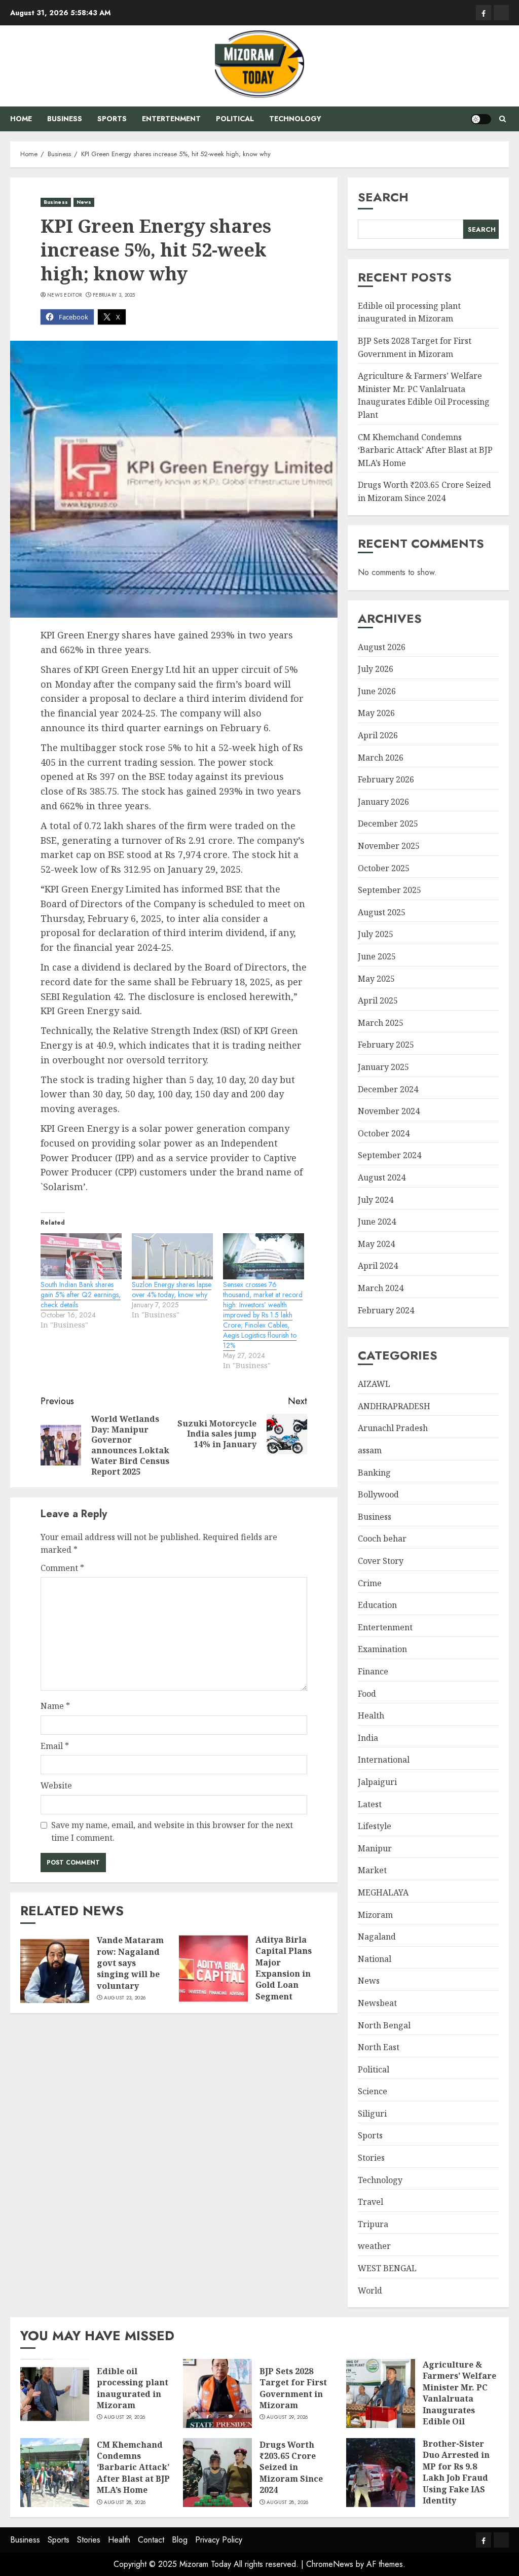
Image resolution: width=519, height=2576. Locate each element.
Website (56, 1785)
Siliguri (372, 2114)
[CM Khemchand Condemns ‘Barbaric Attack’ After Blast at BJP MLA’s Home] (55, 2473)
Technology (295, 119)
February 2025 (386, 1045)
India (368, 1738)
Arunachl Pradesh (393, 1428)
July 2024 (376, 1200)
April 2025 (378, 1000)
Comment (62, 1568)
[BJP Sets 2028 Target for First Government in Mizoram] (217, 2393)
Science (373, 2091)
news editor (64, 295)
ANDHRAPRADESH (394, 1406)
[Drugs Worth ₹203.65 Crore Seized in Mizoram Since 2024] (217, 2473)
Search (383, 197)
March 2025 (381, 1023)
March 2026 (381, 758)
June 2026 (377, 691)
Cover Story (381, 1561)
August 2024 (382, 1177)
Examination (382, 1649)
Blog (180, 2540)
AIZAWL (374, 1384)
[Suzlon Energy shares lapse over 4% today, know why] (172, 1257)
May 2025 (376, 979)
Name (55, 1706)
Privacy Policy (219, 2540)
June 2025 (377, 956)
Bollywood (378, 1494)
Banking (374, 1473)
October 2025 (384, 868)
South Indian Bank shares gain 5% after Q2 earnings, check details (81, 1295)
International (384, 1760)
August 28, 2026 (125, 2502)
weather (374, 2246)
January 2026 (383, 802)
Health (371, 1715)
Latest (370, 1804)
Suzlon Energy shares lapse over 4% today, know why (172, 1290)
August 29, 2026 (125, 2417)
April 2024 (378, 1266)
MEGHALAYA (383, 1892)
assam (370, 1450)
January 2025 (383, 1067)
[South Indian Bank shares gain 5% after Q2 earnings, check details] (81, 1257)
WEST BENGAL (387, 2268)
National (375, 1959)
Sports (112, 119)
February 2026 (386, 779)
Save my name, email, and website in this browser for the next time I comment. (172, 1832)
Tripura (373, 2224)
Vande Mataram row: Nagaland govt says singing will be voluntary (130, 1963)
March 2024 (381, 1288)
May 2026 (376, 713)
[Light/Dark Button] (481, 119)
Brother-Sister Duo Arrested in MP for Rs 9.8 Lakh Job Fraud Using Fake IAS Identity (456, 2472)
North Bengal (384, 2025)
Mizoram (375, 1915)
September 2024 (390, 1155)
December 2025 (388, 824)
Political (235, 119)
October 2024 (384, 1133)
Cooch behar (382, 1539)
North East (379, 2047)
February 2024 (386, 1310)
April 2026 (378, 735)
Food (367, 1694)
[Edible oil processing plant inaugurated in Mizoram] (55, 2393)
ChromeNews (330, 2564)
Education (377, 1605)
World (370, 2291)
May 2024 (376, 1244)
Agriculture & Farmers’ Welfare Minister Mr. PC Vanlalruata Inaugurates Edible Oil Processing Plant (424, 395)
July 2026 (376, 669)
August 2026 (382, 647)
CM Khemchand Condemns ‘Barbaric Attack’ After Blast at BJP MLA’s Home (425, 450)
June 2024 (377, 1222)
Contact (151, 2540)
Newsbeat (377, 2003)
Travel (370, 2202)
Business (65, 119)
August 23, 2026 (125, 1998)
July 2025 (376, 934)
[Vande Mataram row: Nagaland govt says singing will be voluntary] (55, 1969)
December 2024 (388, 1089)
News (84, 202)
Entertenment (171, 119)
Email (55, 1746)
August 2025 (382, 912)
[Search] (503, 119)
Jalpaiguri (377, 1782)
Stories (371, 2158)
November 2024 (389, 1111)
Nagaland (377, 1937)
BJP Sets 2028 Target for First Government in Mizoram (293, 2388)
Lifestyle (375, 1826)
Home (21, 119)
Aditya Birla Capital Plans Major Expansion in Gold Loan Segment (284, 1968)
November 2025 (389, 846)
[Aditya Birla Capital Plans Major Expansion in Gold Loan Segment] (213, 1969)
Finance (373, 1671)
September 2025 (390, 890)
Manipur (375, 1848)
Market (372, 1870)
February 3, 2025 (114, 295)
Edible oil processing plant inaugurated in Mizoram (409, 312)
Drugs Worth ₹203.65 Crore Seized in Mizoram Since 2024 (291, 2467)
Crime (370, 1583)
